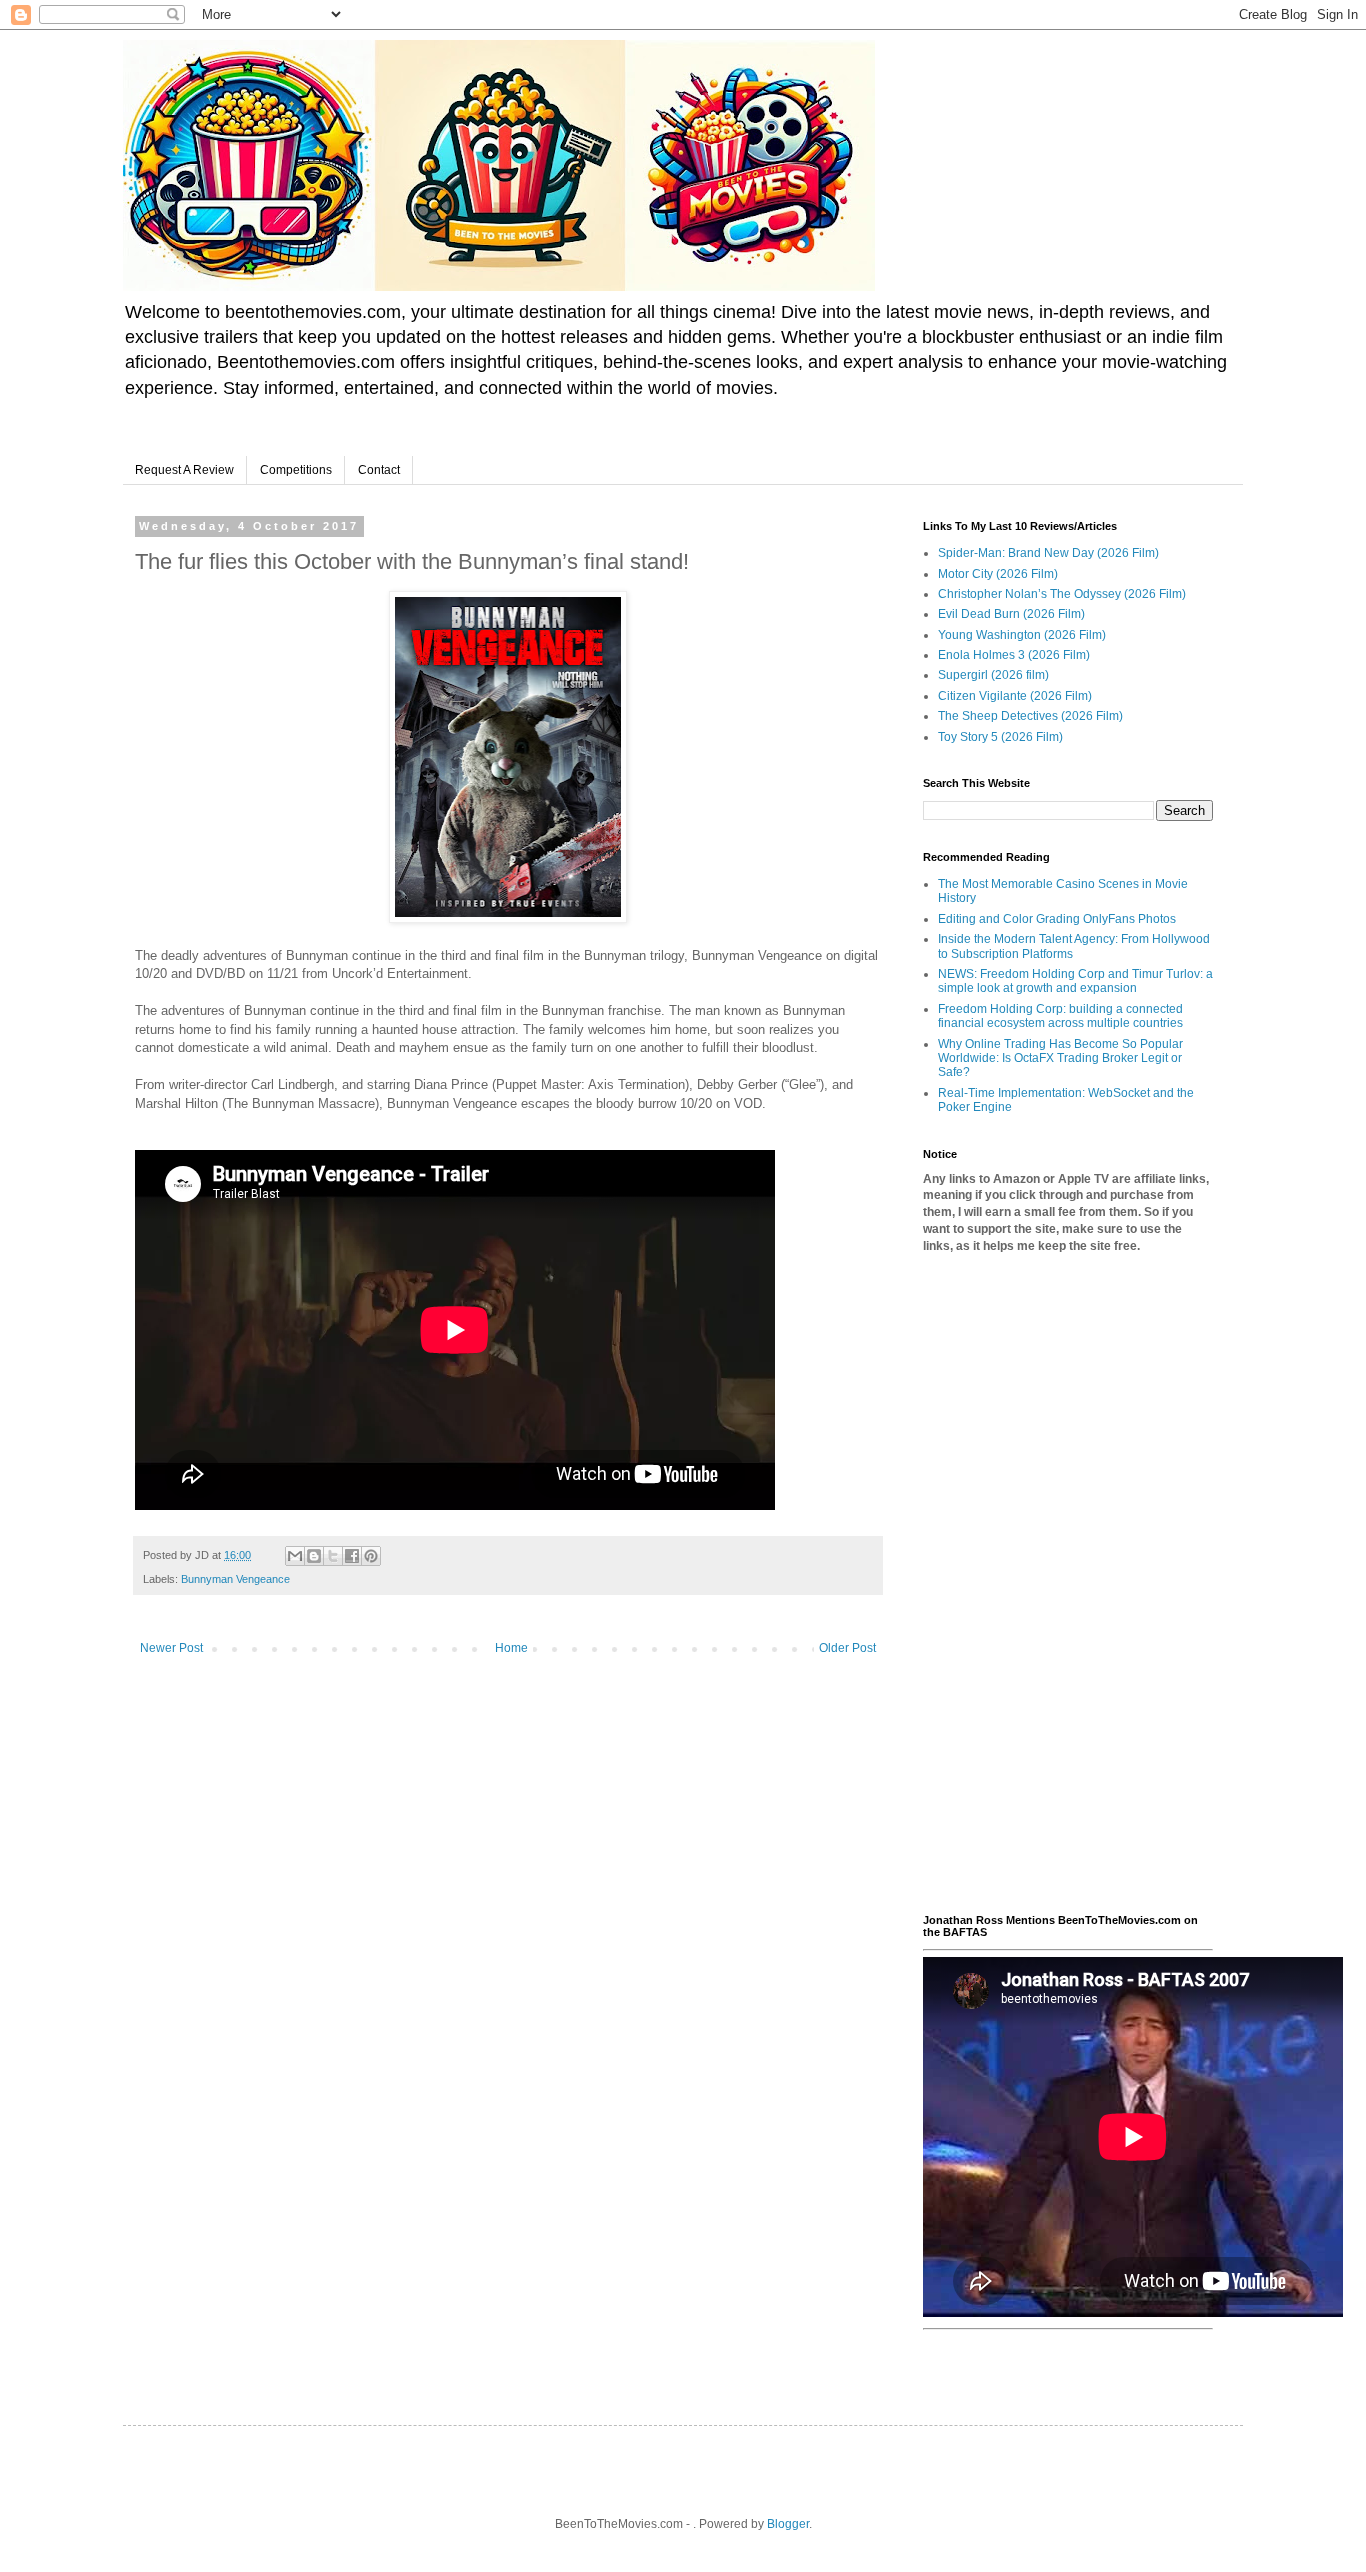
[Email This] (295, 1556)
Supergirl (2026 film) (993, 675)
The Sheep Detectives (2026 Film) (1030, 716)
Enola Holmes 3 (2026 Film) (1014, 655)
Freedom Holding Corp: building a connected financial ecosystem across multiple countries (1060, 1016)
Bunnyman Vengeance (235, 1579)
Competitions (296, 470)
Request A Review (184, 470)
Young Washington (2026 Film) (1022, 635)
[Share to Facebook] (352, 1556)
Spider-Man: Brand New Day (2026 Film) (1048, 553)
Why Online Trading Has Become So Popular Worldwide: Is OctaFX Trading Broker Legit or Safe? (1060, 1058)
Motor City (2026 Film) (998, 574)
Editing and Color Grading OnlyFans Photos (1057, 919)
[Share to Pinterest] (371, 1556)
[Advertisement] (1068, 1584)
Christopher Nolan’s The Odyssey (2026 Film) (1062, 594)
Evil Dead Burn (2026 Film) (1011, 614)
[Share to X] (333, 1556)
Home (511, 1648)
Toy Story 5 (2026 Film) (1000, 737)
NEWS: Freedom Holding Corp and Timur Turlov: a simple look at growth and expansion (1075, 981)
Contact (379, 470)
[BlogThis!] (314, 1556)
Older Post (847, 1648)
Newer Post (171, 1648)
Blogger (788, 2524)
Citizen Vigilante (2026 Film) (1015, 696)
